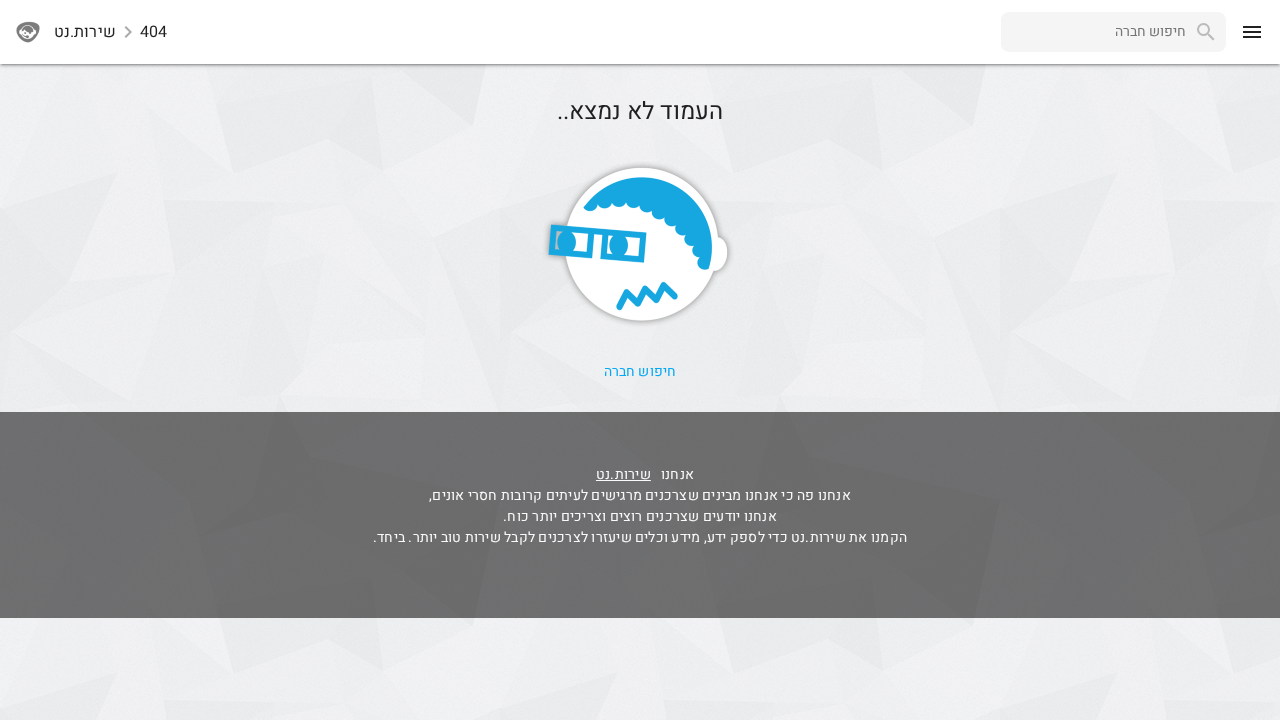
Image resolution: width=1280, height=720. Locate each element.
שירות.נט (623, 474)
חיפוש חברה (640, 371)
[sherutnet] (28, 32)
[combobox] (1093, 32)
